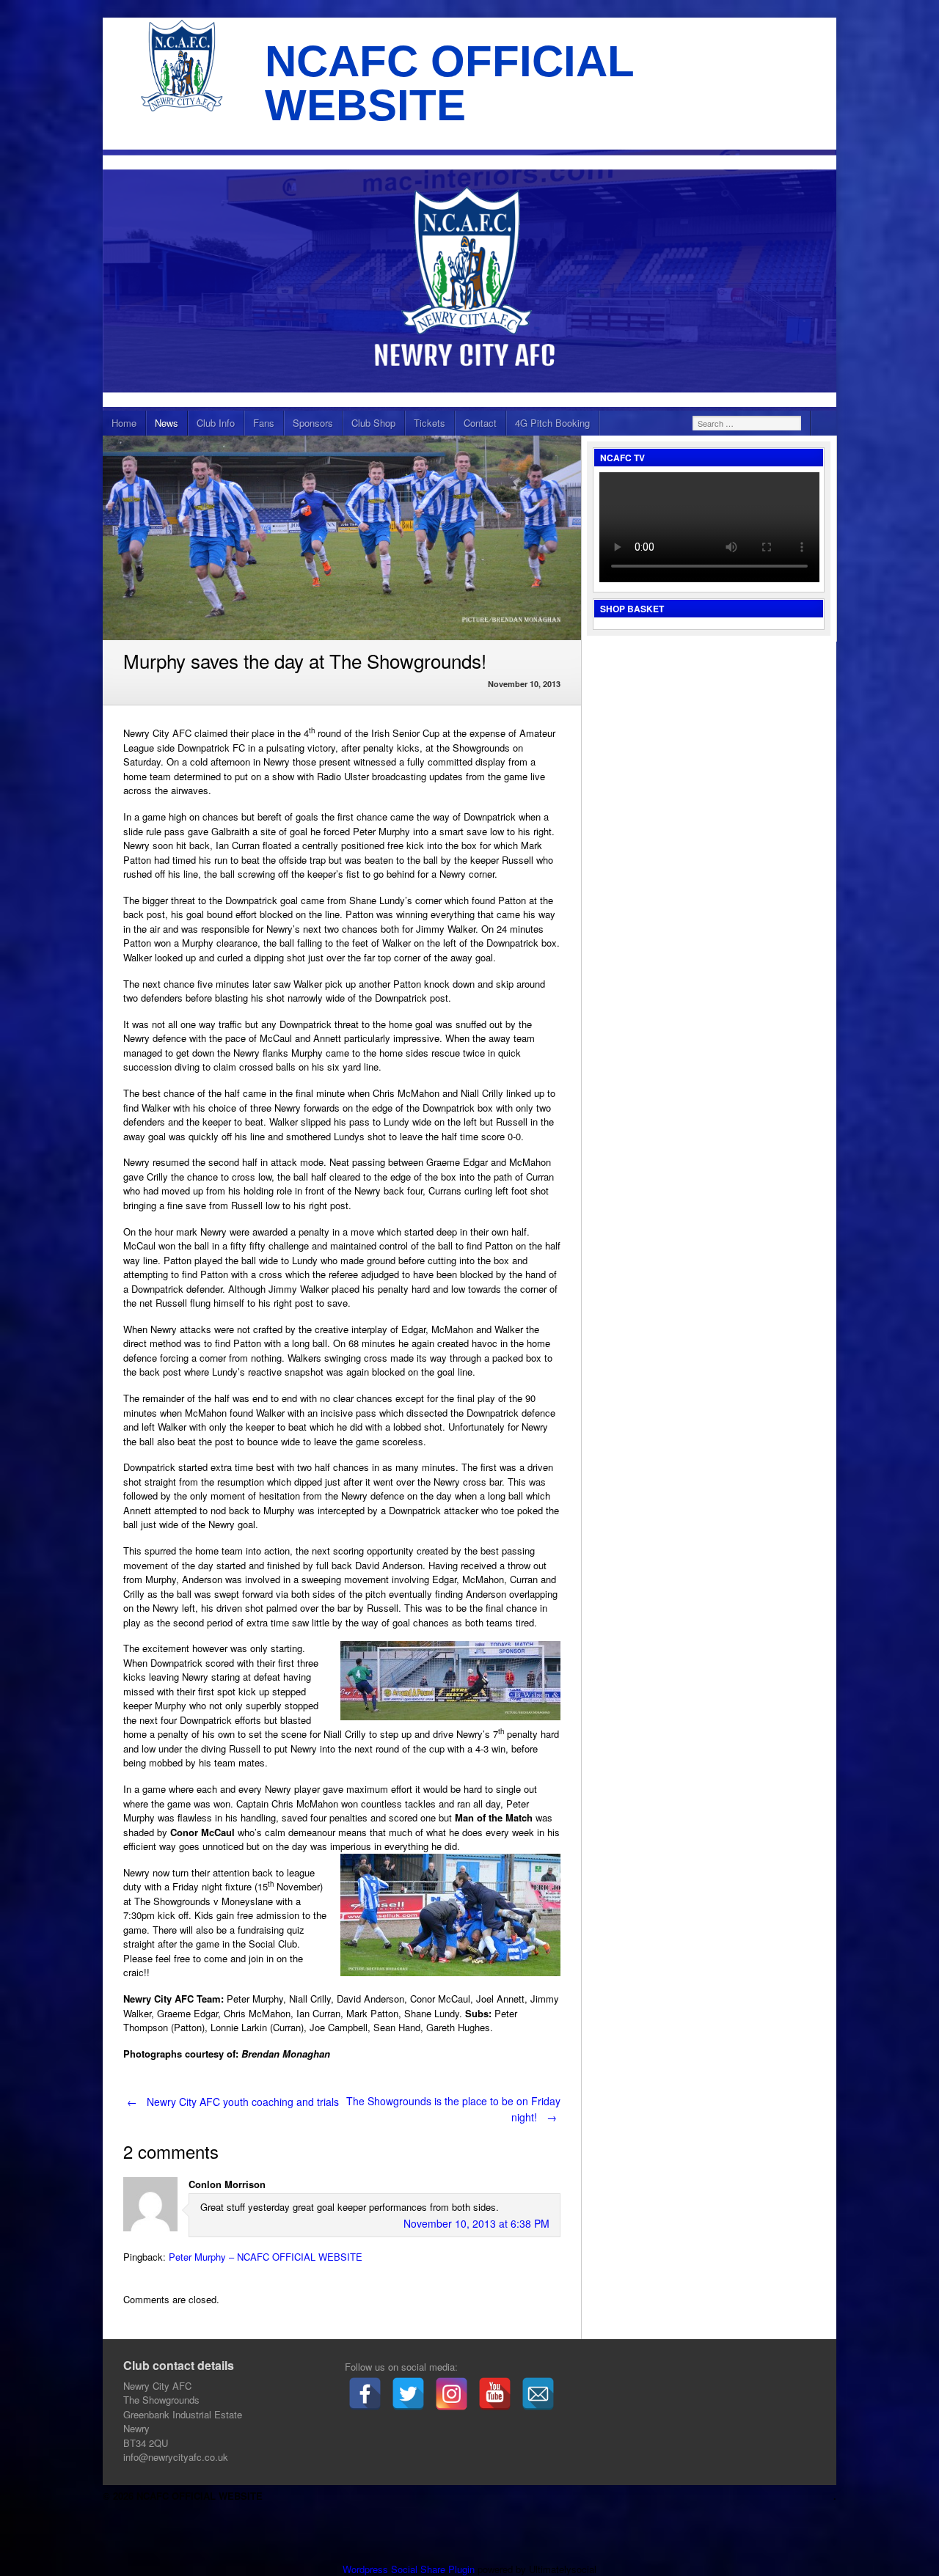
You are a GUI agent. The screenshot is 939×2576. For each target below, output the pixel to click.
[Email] (538, 2394)
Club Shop (373, 423)
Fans (264, 423)
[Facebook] (365, 2394)
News (167, 423)
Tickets (430, 423)
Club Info (216, 423)
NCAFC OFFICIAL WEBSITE (449, 83)
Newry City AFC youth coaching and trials (233, 2102)
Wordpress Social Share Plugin (410, 2569)
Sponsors (313, 423)
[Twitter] (408, 2394)
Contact (480, 423)
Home (124, 423)
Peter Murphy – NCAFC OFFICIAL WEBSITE (266, 2257)
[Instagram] (452, 2394)
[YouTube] (495, 2394)
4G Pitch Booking (552, 423)
